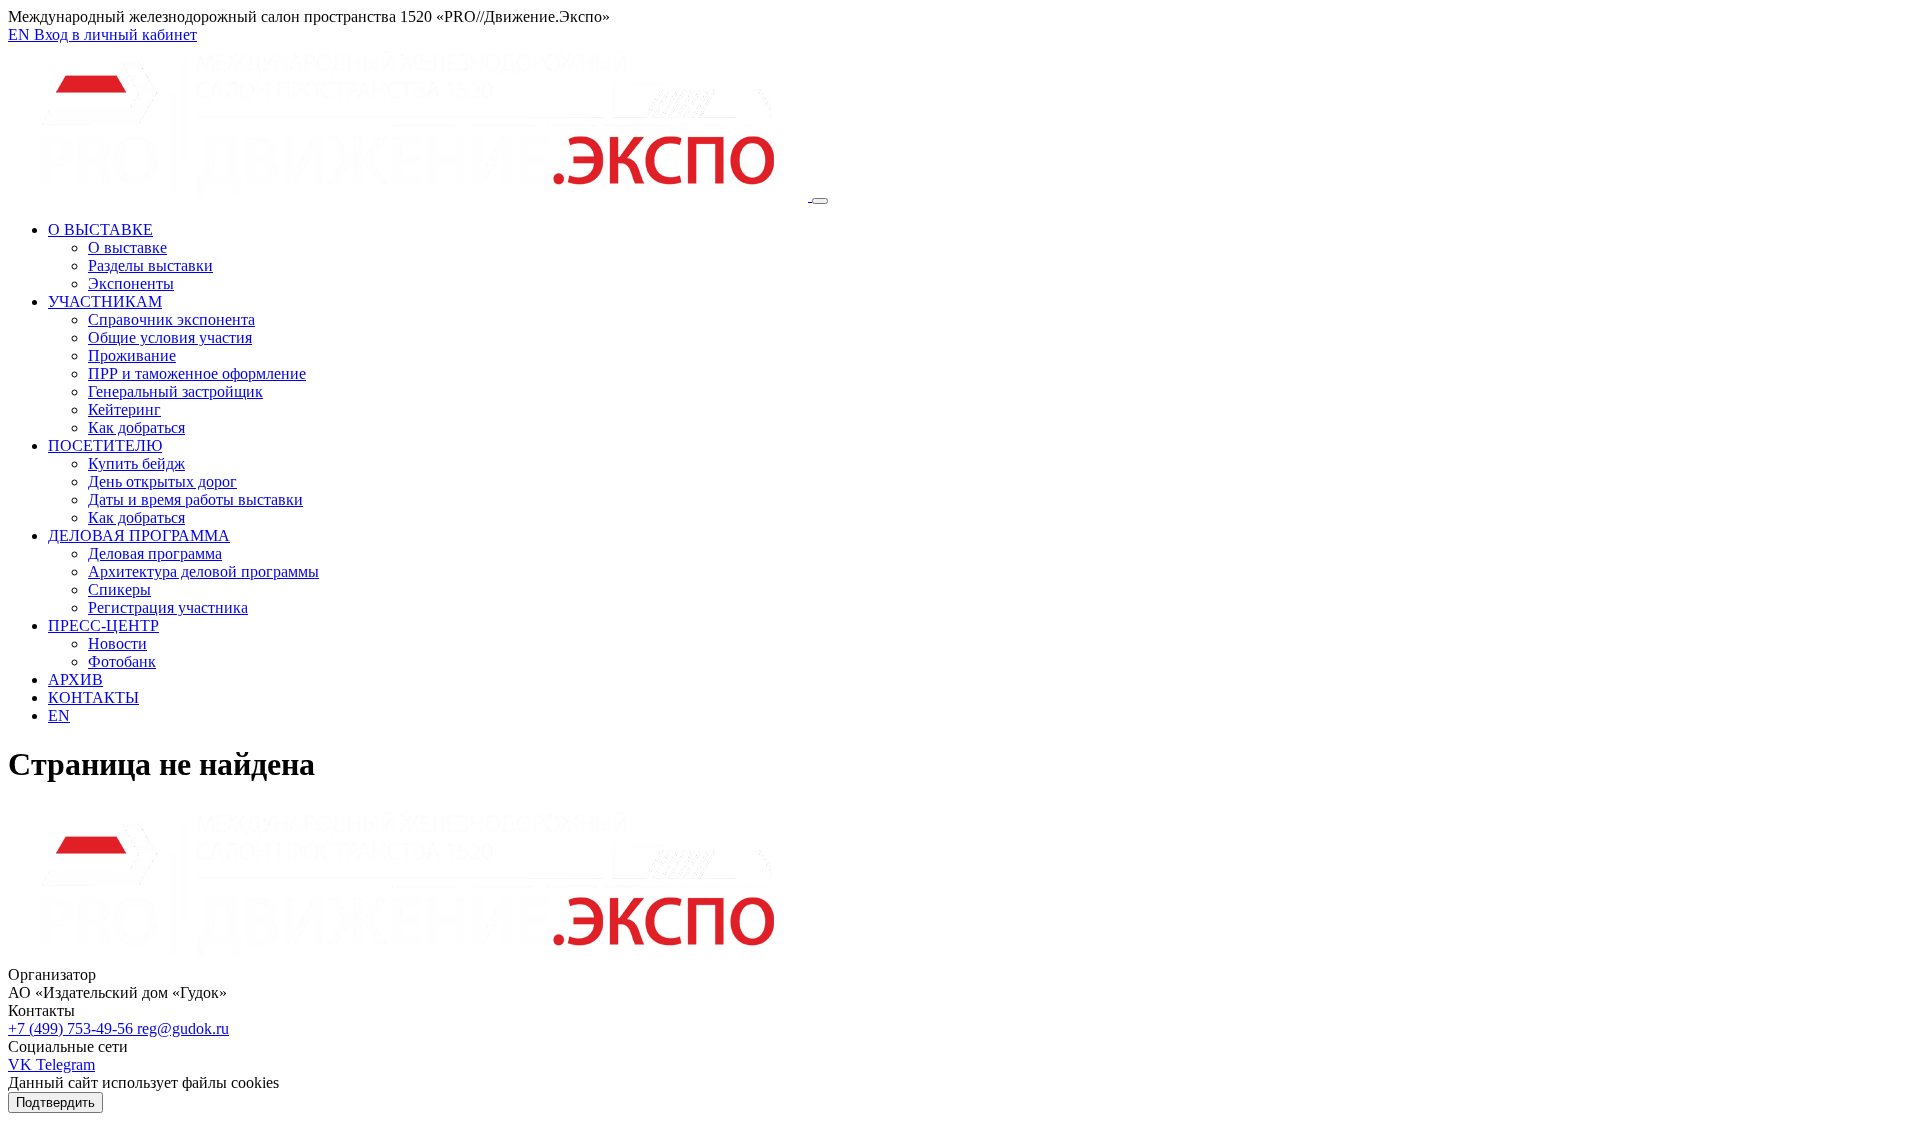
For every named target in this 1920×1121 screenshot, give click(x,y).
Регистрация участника (168, 607)
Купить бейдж (136, 463)
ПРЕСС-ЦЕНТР (103, 625)
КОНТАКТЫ (93, 697)
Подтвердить (55, 1102)
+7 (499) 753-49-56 (72, 1028)
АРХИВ (75, 679)
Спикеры (119, 589)
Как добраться (136, 427)
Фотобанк (122, 661)
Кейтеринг (124, 409)
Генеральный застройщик (175, 391)
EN (21, 34)
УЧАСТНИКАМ (105, 301)
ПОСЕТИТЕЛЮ (105, 445)
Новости (117, 643)
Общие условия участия (170, 337)
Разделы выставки (150, 265)
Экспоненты (131, 283)
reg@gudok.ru (183, 1028)
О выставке (127, 247)
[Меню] (820, 201)
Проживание (132, 355)
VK (22, 1064)
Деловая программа (155, 553)
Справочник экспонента (171, 319)
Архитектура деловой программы (203, 571)
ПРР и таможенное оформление (197, 373)
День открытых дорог (162, 481)
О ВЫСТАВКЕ (100, 229)
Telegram (65, 1064)
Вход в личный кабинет (115, 34)
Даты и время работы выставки (195, 499)
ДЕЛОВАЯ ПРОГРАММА (139, 535)
